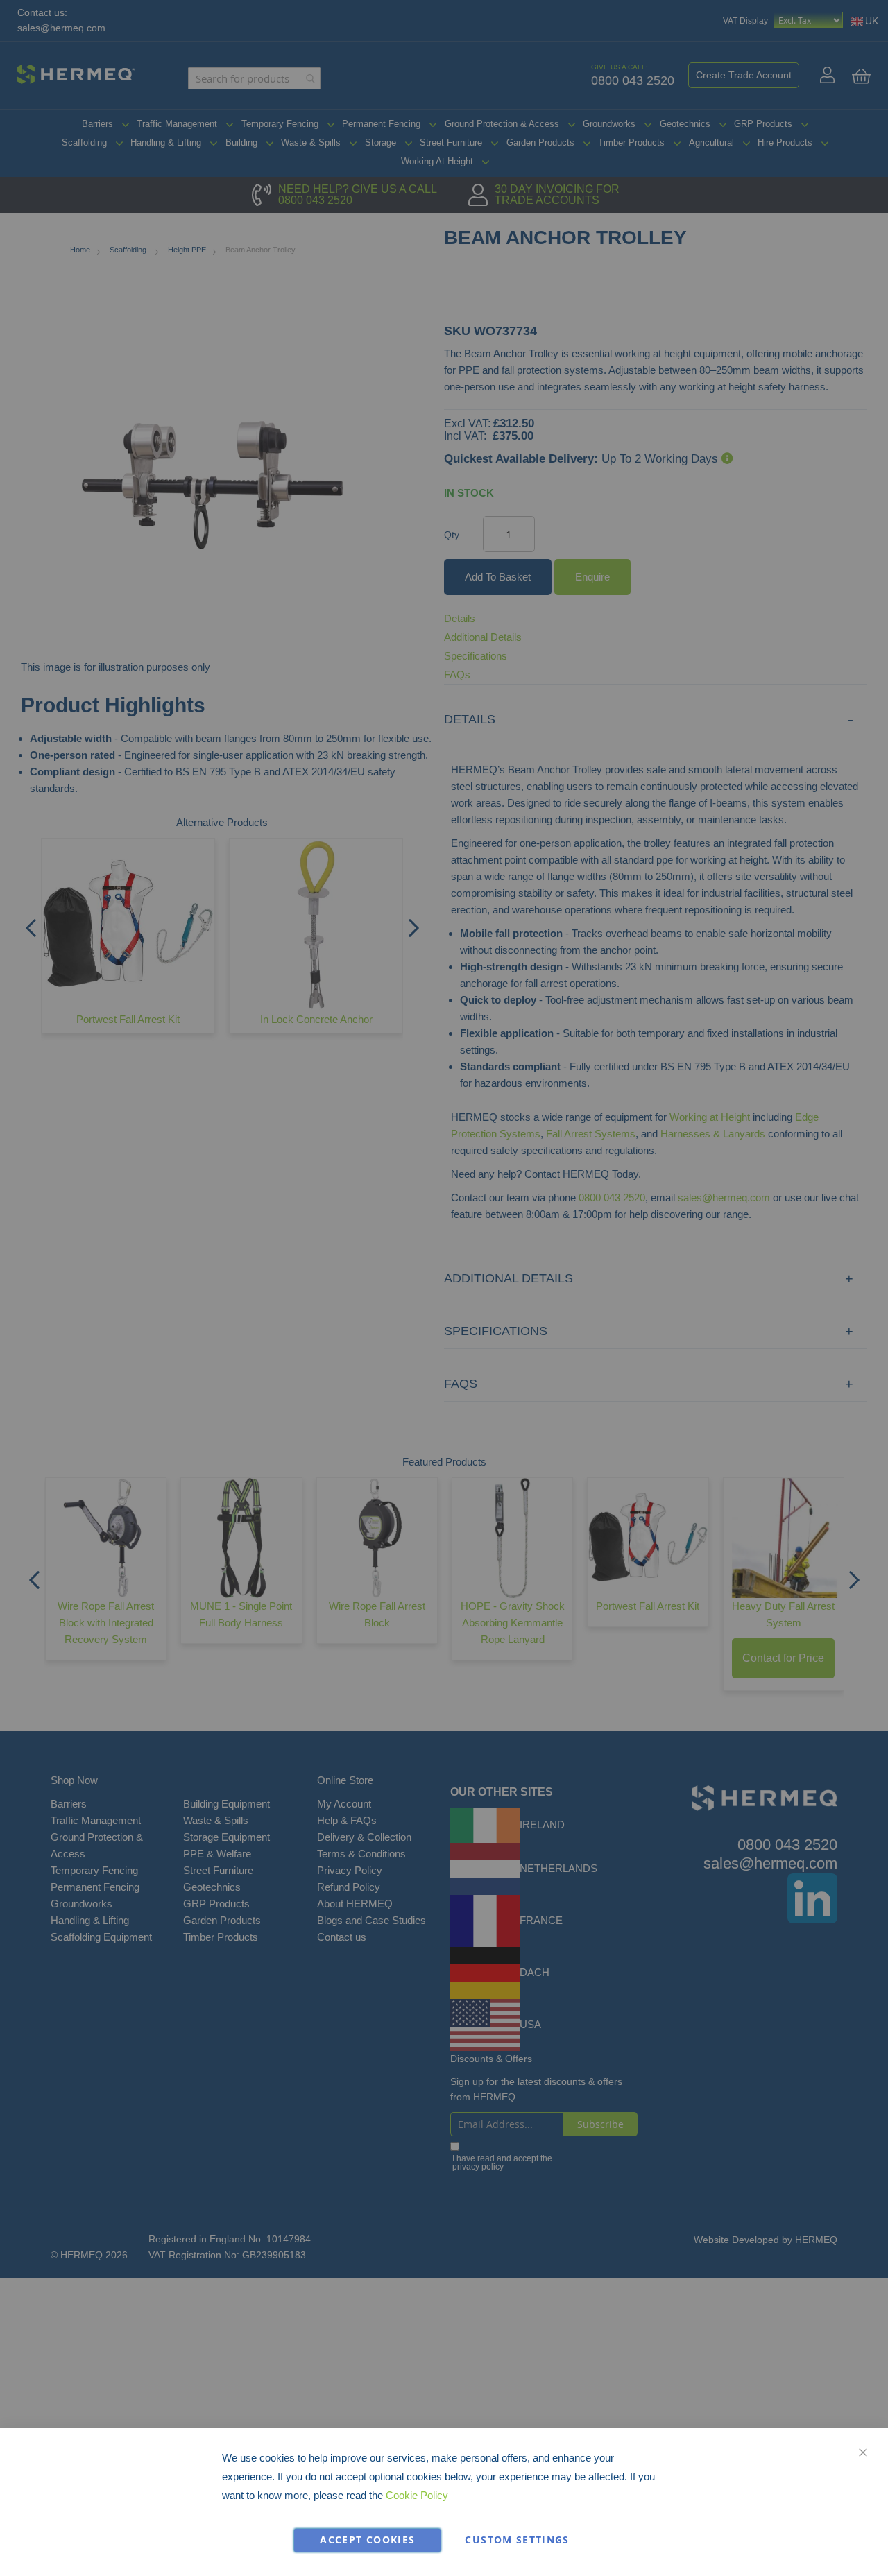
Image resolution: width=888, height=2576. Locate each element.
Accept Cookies (367, 2540)
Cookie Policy (417, 2495)
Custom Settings (517, 2540)
